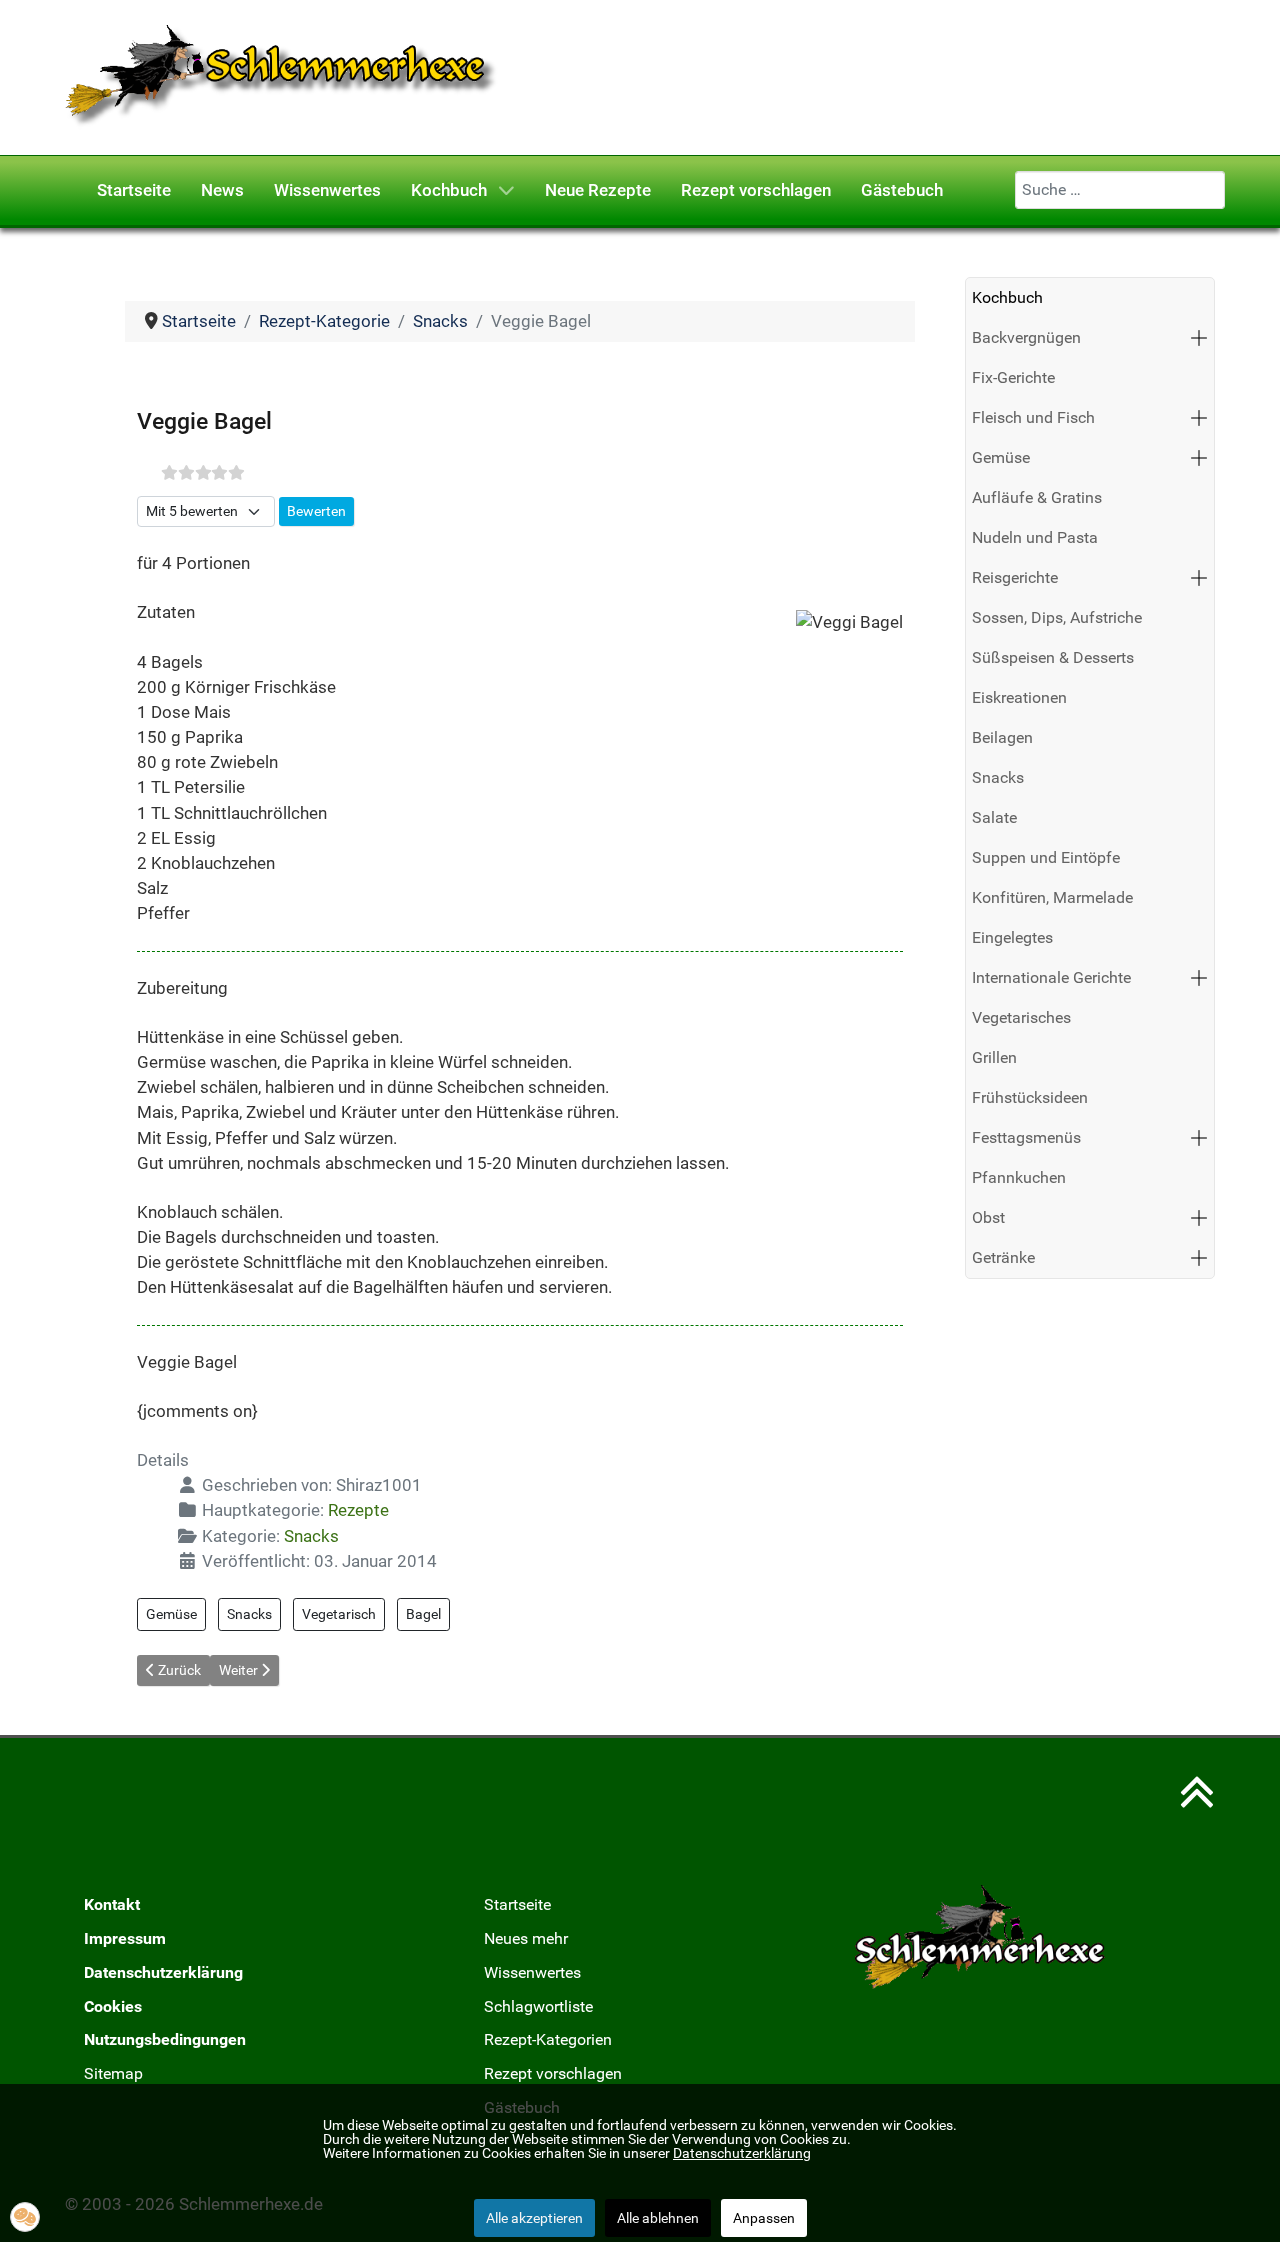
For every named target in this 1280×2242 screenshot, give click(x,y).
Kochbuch (1007, 297)
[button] (1199, 338)
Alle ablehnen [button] (658, 2218)
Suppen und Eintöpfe (1046, 857)
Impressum (125, 1938)
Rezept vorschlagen (553, 2073)
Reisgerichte (1015, 577)
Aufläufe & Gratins (1037, 497)
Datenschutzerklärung (163, 1972)
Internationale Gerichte (1051, 977)
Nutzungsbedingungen (165, 2039)
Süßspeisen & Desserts (1053, 657)
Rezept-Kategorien (548, 2039)
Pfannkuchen (1019, 1177)
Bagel (423, 1614)
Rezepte (358, 1510)
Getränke (1003, 1257)
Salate (994, 817)
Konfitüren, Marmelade (1052, 897)
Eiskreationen (1019, 697)
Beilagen (1002, 737)
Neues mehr (526, 1938)
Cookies (113, 2006)
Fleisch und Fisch (1033, 417)
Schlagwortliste (538, 2006)
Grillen (994, 1057)
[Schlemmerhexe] (281, 76)
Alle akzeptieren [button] (534, 2218)
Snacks (311, 1536)
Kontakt (112, 1904)
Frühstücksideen (1030, 1097)
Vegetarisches (1021, 1017)
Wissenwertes (532, 1972)
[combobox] (1120, 190)
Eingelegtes (1012, 937)
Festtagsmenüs (1026, 1137)
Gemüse (171, 1614)
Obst (988, 1217)
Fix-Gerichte (1013, 377)
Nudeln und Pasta (1035, 537)
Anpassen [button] (764, 2218)
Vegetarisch (339, 1614)
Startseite (517, 1904)
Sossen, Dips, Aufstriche (1057, 617)
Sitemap (113, 2073)
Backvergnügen (1026, 337)
